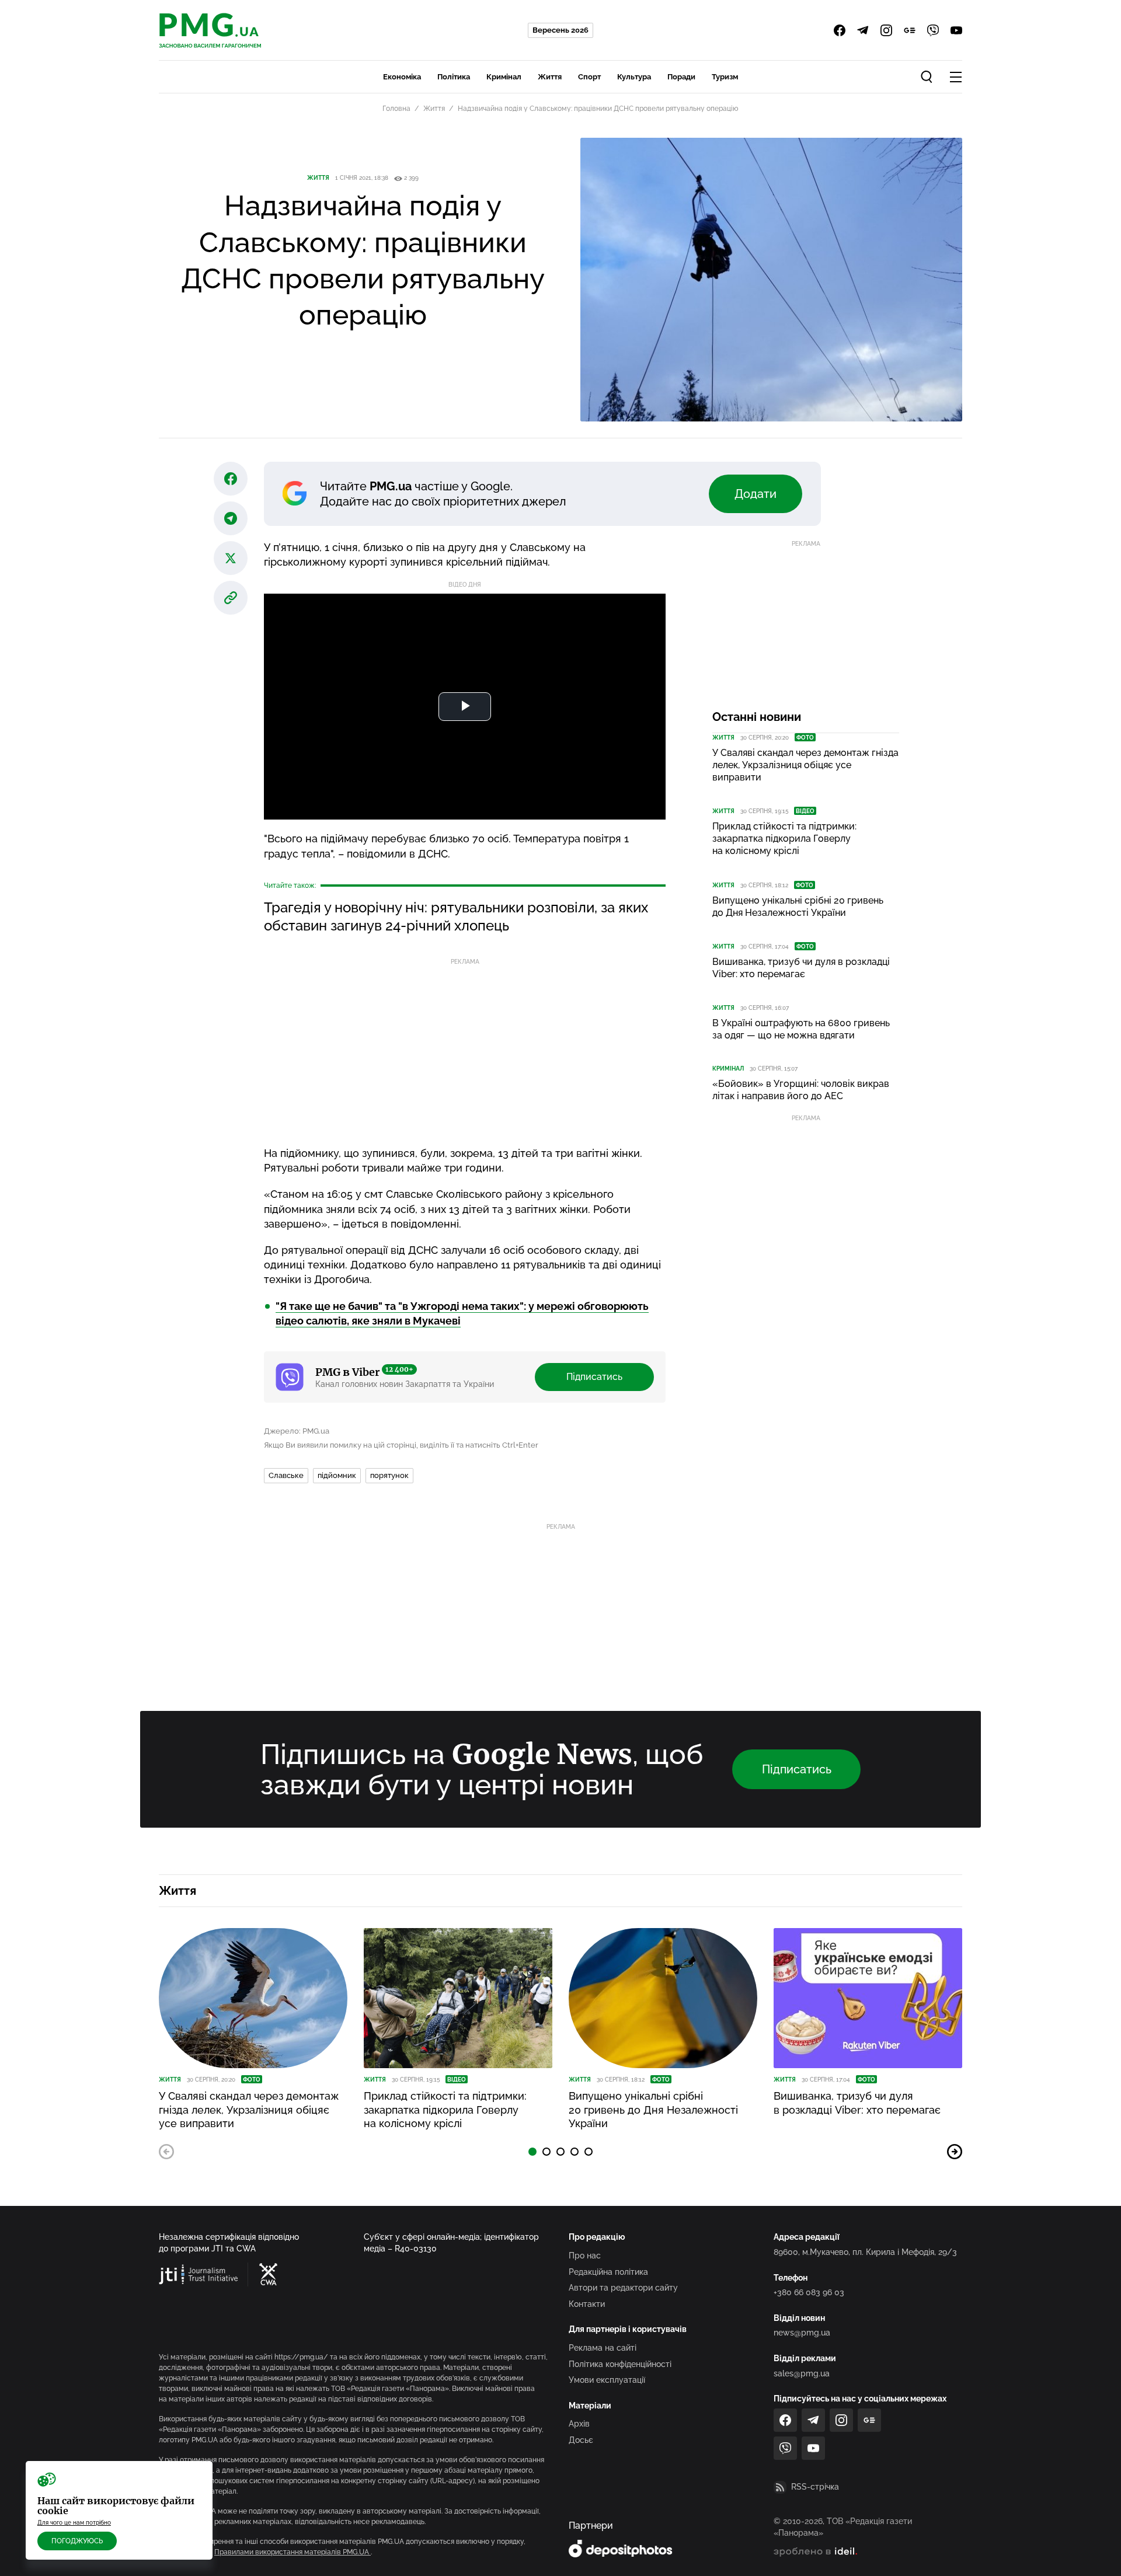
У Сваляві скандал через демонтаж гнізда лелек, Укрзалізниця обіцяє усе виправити (805, 765)
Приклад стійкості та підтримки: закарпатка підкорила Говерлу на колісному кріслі (784, 839)
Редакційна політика (608, 2272)
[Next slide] (955, 2152)
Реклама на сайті (603, 2348)
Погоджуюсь (77, 2541)
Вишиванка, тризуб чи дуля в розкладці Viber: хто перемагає (801, 968)
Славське (286, 1475)
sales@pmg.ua (802, 2373)
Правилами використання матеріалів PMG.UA (293, 2552)
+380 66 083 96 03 (809, 2292)
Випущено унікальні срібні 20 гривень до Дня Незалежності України (798, 907)
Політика (454, 77)
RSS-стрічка (815, 2487)
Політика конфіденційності (620, 2364)
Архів (579, 2424)
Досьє (581, 2440)
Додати (756, 494)
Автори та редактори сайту (623, 2288)
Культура (634, 77)
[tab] (532, 2152)
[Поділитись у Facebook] (231, 479)
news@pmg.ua (802, 2333)
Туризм (725, 77)
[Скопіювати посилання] (231, 598)
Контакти (587, 2304)
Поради (681, 77)
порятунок (389, 1475)
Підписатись (594, 1377)
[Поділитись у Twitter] (231, 558)
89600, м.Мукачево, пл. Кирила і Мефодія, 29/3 (865, 2252)
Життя (550, 77)
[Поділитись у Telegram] (231, 518)
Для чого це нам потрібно (74, 2523)
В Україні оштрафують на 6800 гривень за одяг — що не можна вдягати (801, 1029)
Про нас (585, 2256)
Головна (396, 109)
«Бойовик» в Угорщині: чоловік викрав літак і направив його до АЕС (801, 1090)
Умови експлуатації (607, 2380)
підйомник (337, 1475)
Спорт (589, 77)
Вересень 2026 (560, 30)
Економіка (402, 77)
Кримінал (504, 77)
